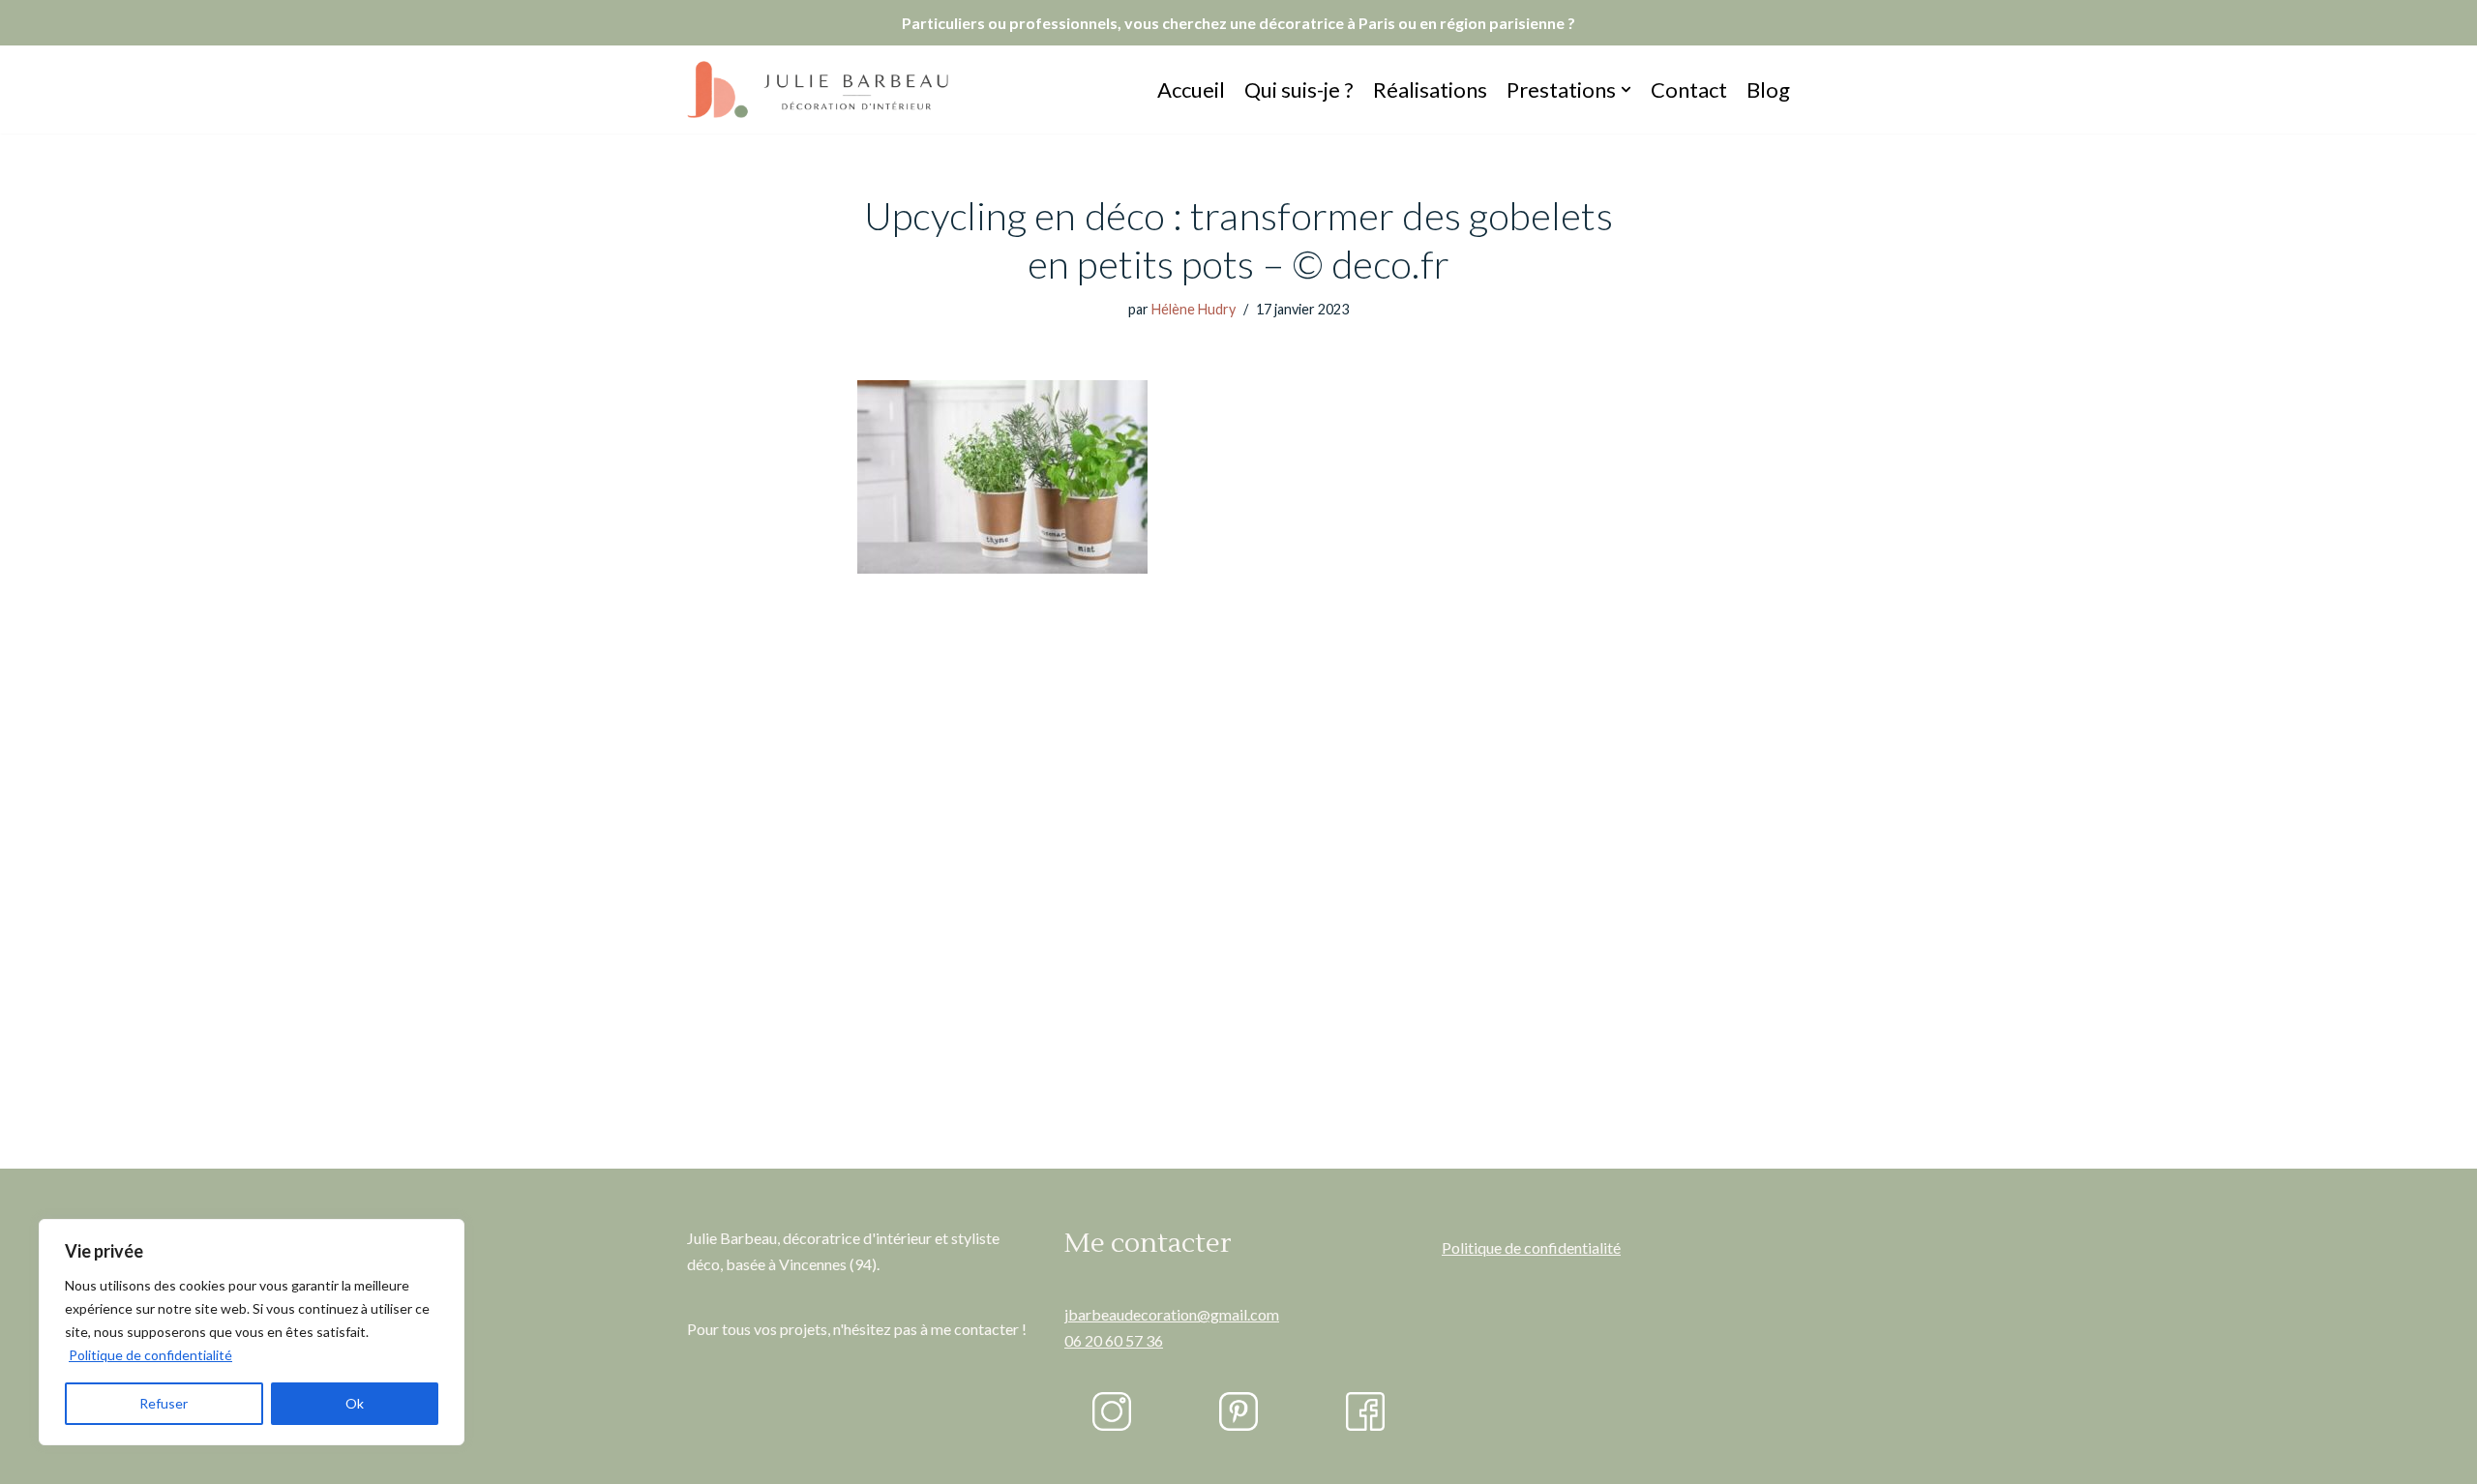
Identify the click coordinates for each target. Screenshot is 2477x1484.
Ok (355, 1403)
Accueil (1191, 89)
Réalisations (1430, 89)
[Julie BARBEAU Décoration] (818, 89)
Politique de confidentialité (150, 1355)
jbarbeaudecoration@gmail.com (1172, 1314)
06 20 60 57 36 (1114, 1340)
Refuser (164, 1403)
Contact (1689, 89)
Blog (1768, 89)
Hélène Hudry (1194, 309)
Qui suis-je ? (1299, 89)
